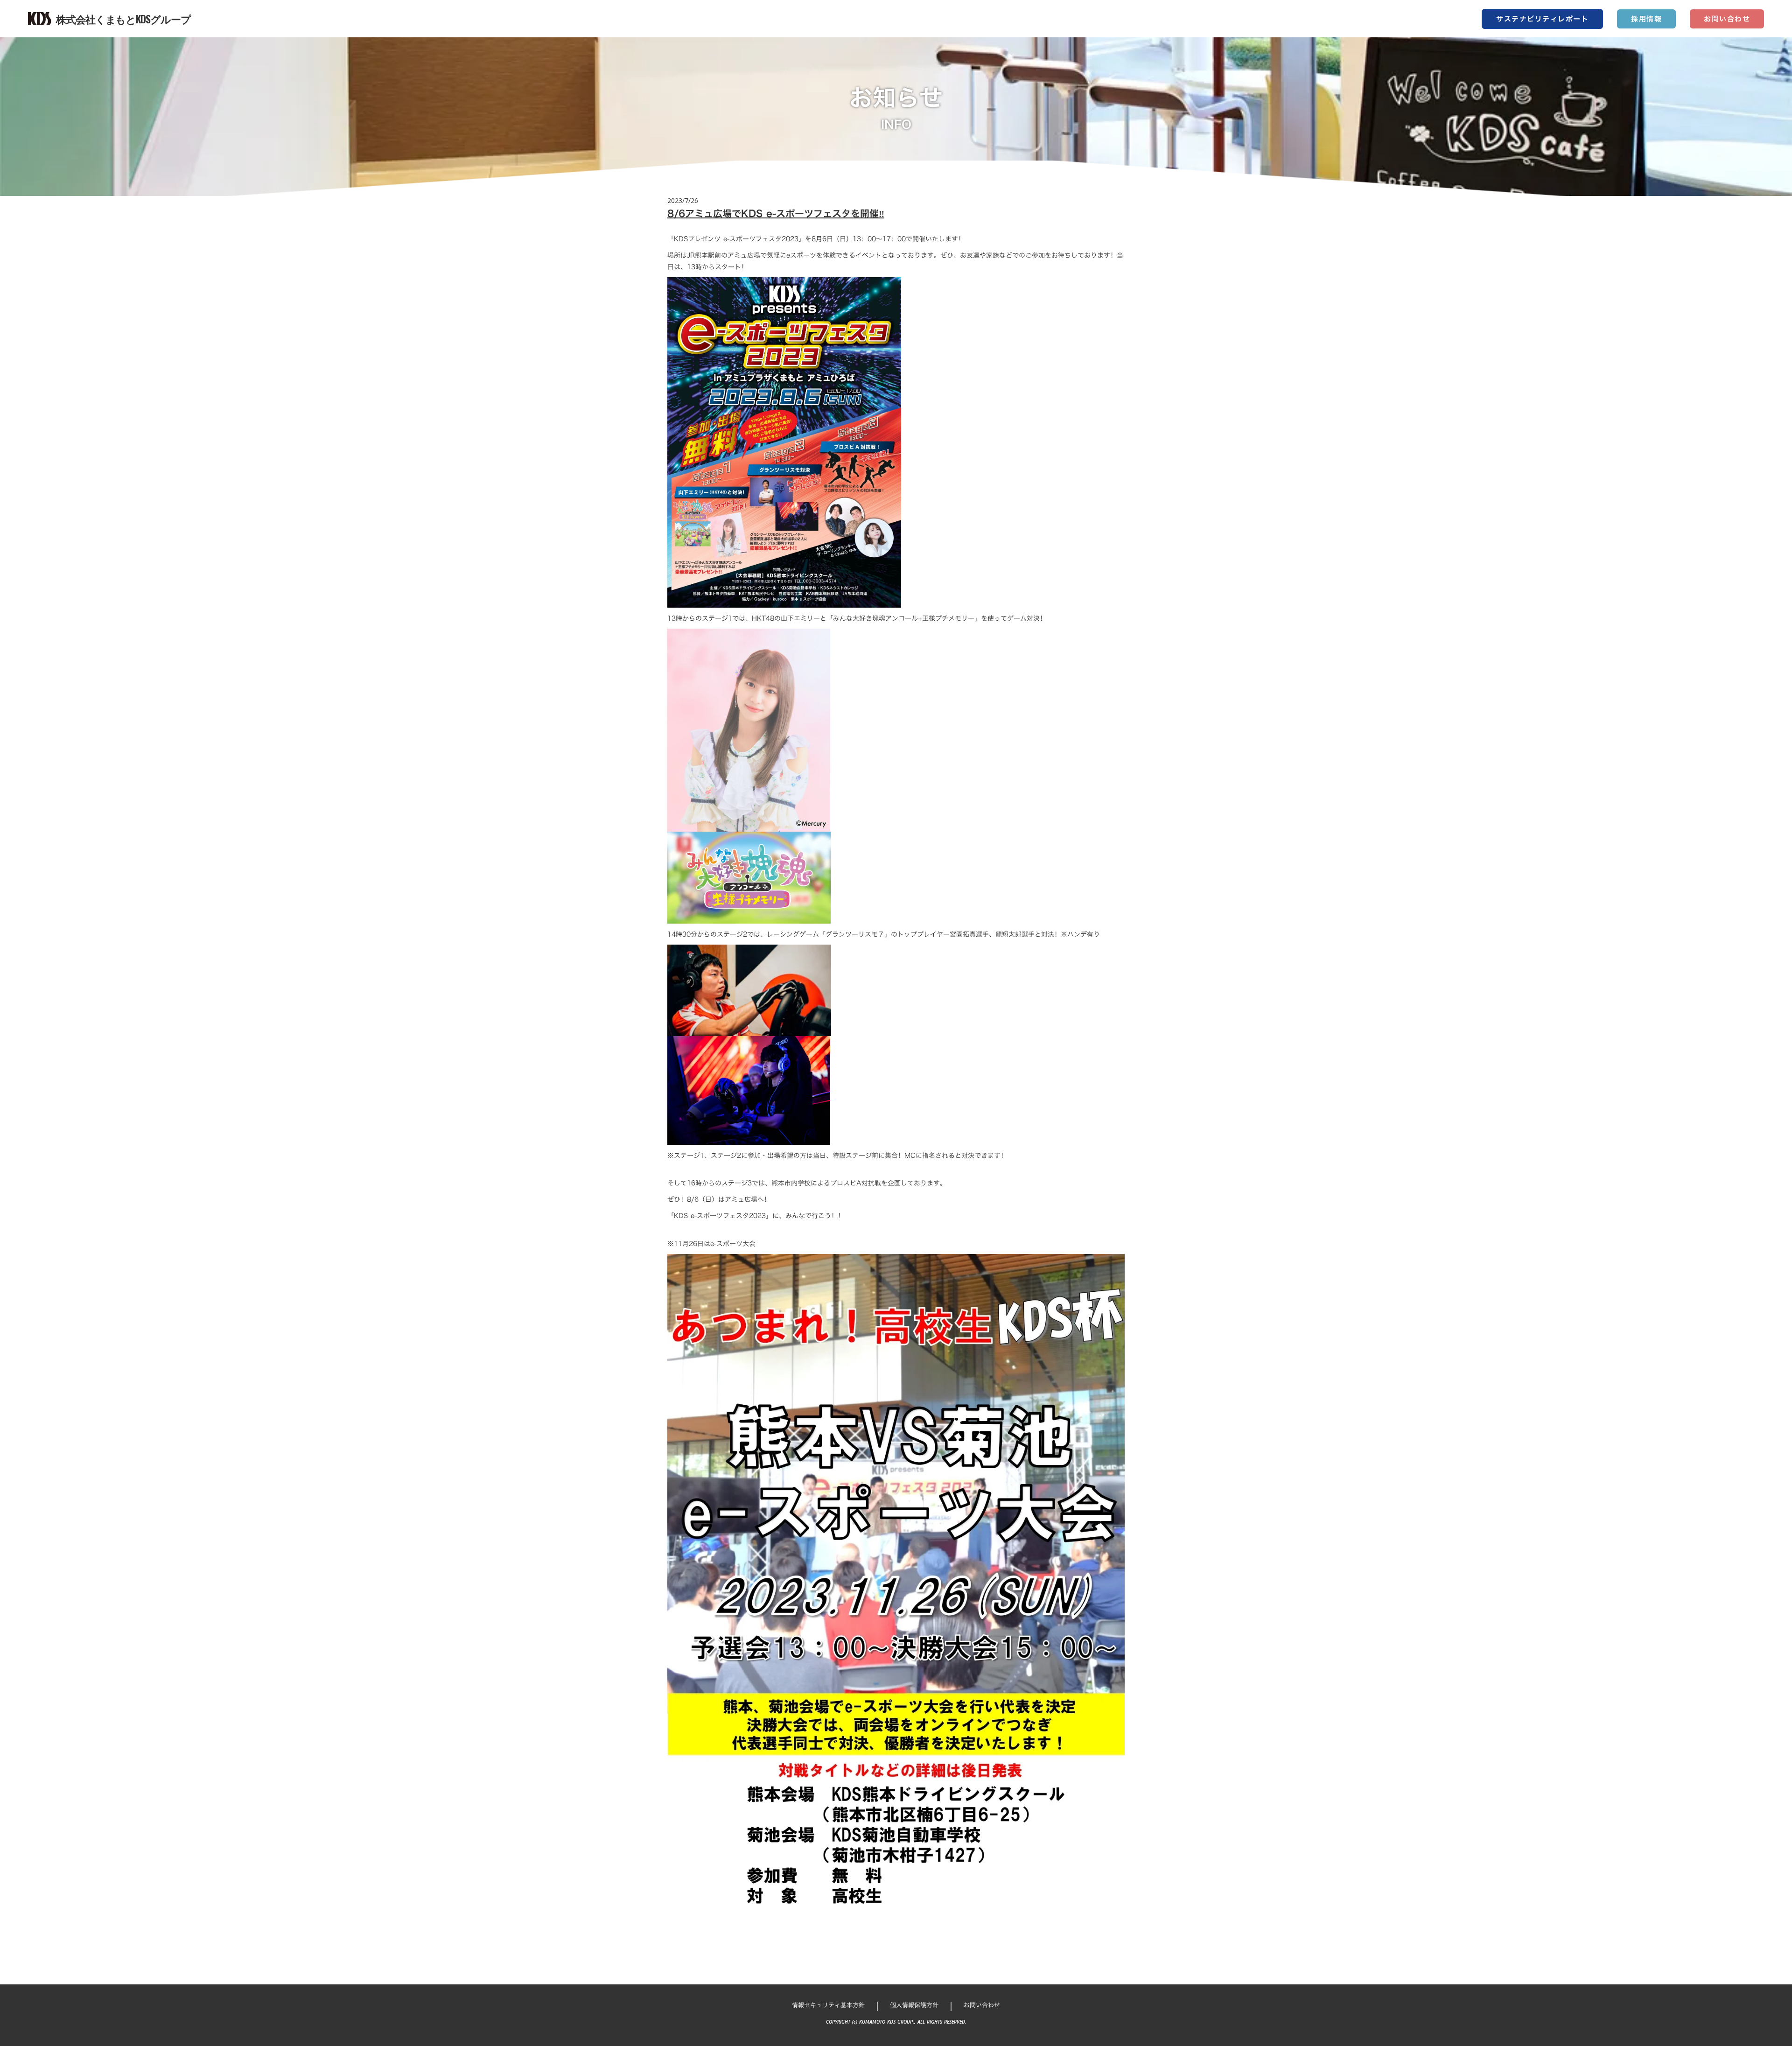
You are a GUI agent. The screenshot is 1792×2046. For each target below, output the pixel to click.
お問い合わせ (1727, 19)
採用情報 (1646, 19)
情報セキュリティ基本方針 (828, 2005)
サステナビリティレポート (1542, 19)
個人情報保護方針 (914, 2005)
